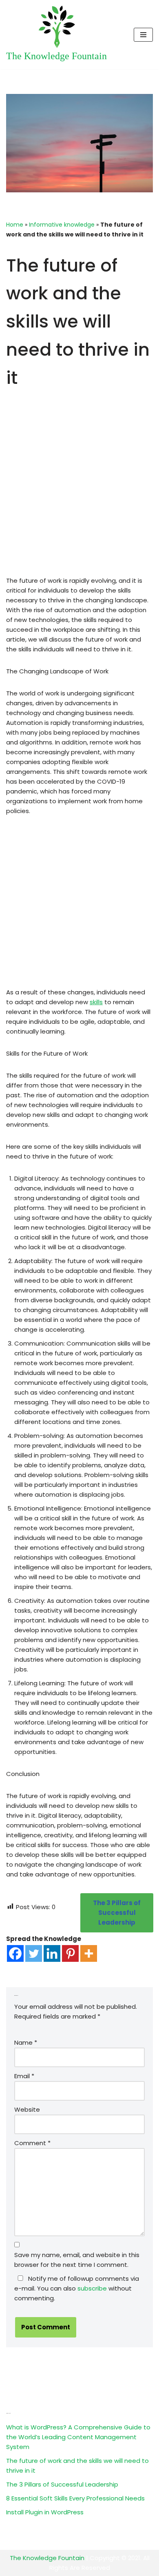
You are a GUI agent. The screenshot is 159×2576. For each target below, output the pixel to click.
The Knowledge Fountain (47, 2558)
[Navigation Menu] (143, 35)
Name (26, 2042)
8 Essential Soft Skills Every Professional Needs (75, 2498)
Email (24, 2076)
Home (15, 225)
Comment (32, 2143)
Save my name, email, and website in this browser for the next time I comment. (77, 2260)
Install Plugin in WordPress (45, 2512)
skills (96, 1002)
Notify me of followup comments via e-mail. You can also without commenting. (77, 2288)
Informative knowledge (62, 225)
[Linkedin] (52, 1953)
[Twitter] (34, 1953)
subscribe (92, 2288)
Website (27, 2109)
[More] (89, 1953)
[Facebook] (15, 1953)
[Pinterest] (70, 1953)
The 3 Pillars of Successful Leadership (62, 2484)
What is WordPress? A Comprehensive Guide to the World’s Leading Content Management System (78, 2437)
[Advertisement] (79, 496)
